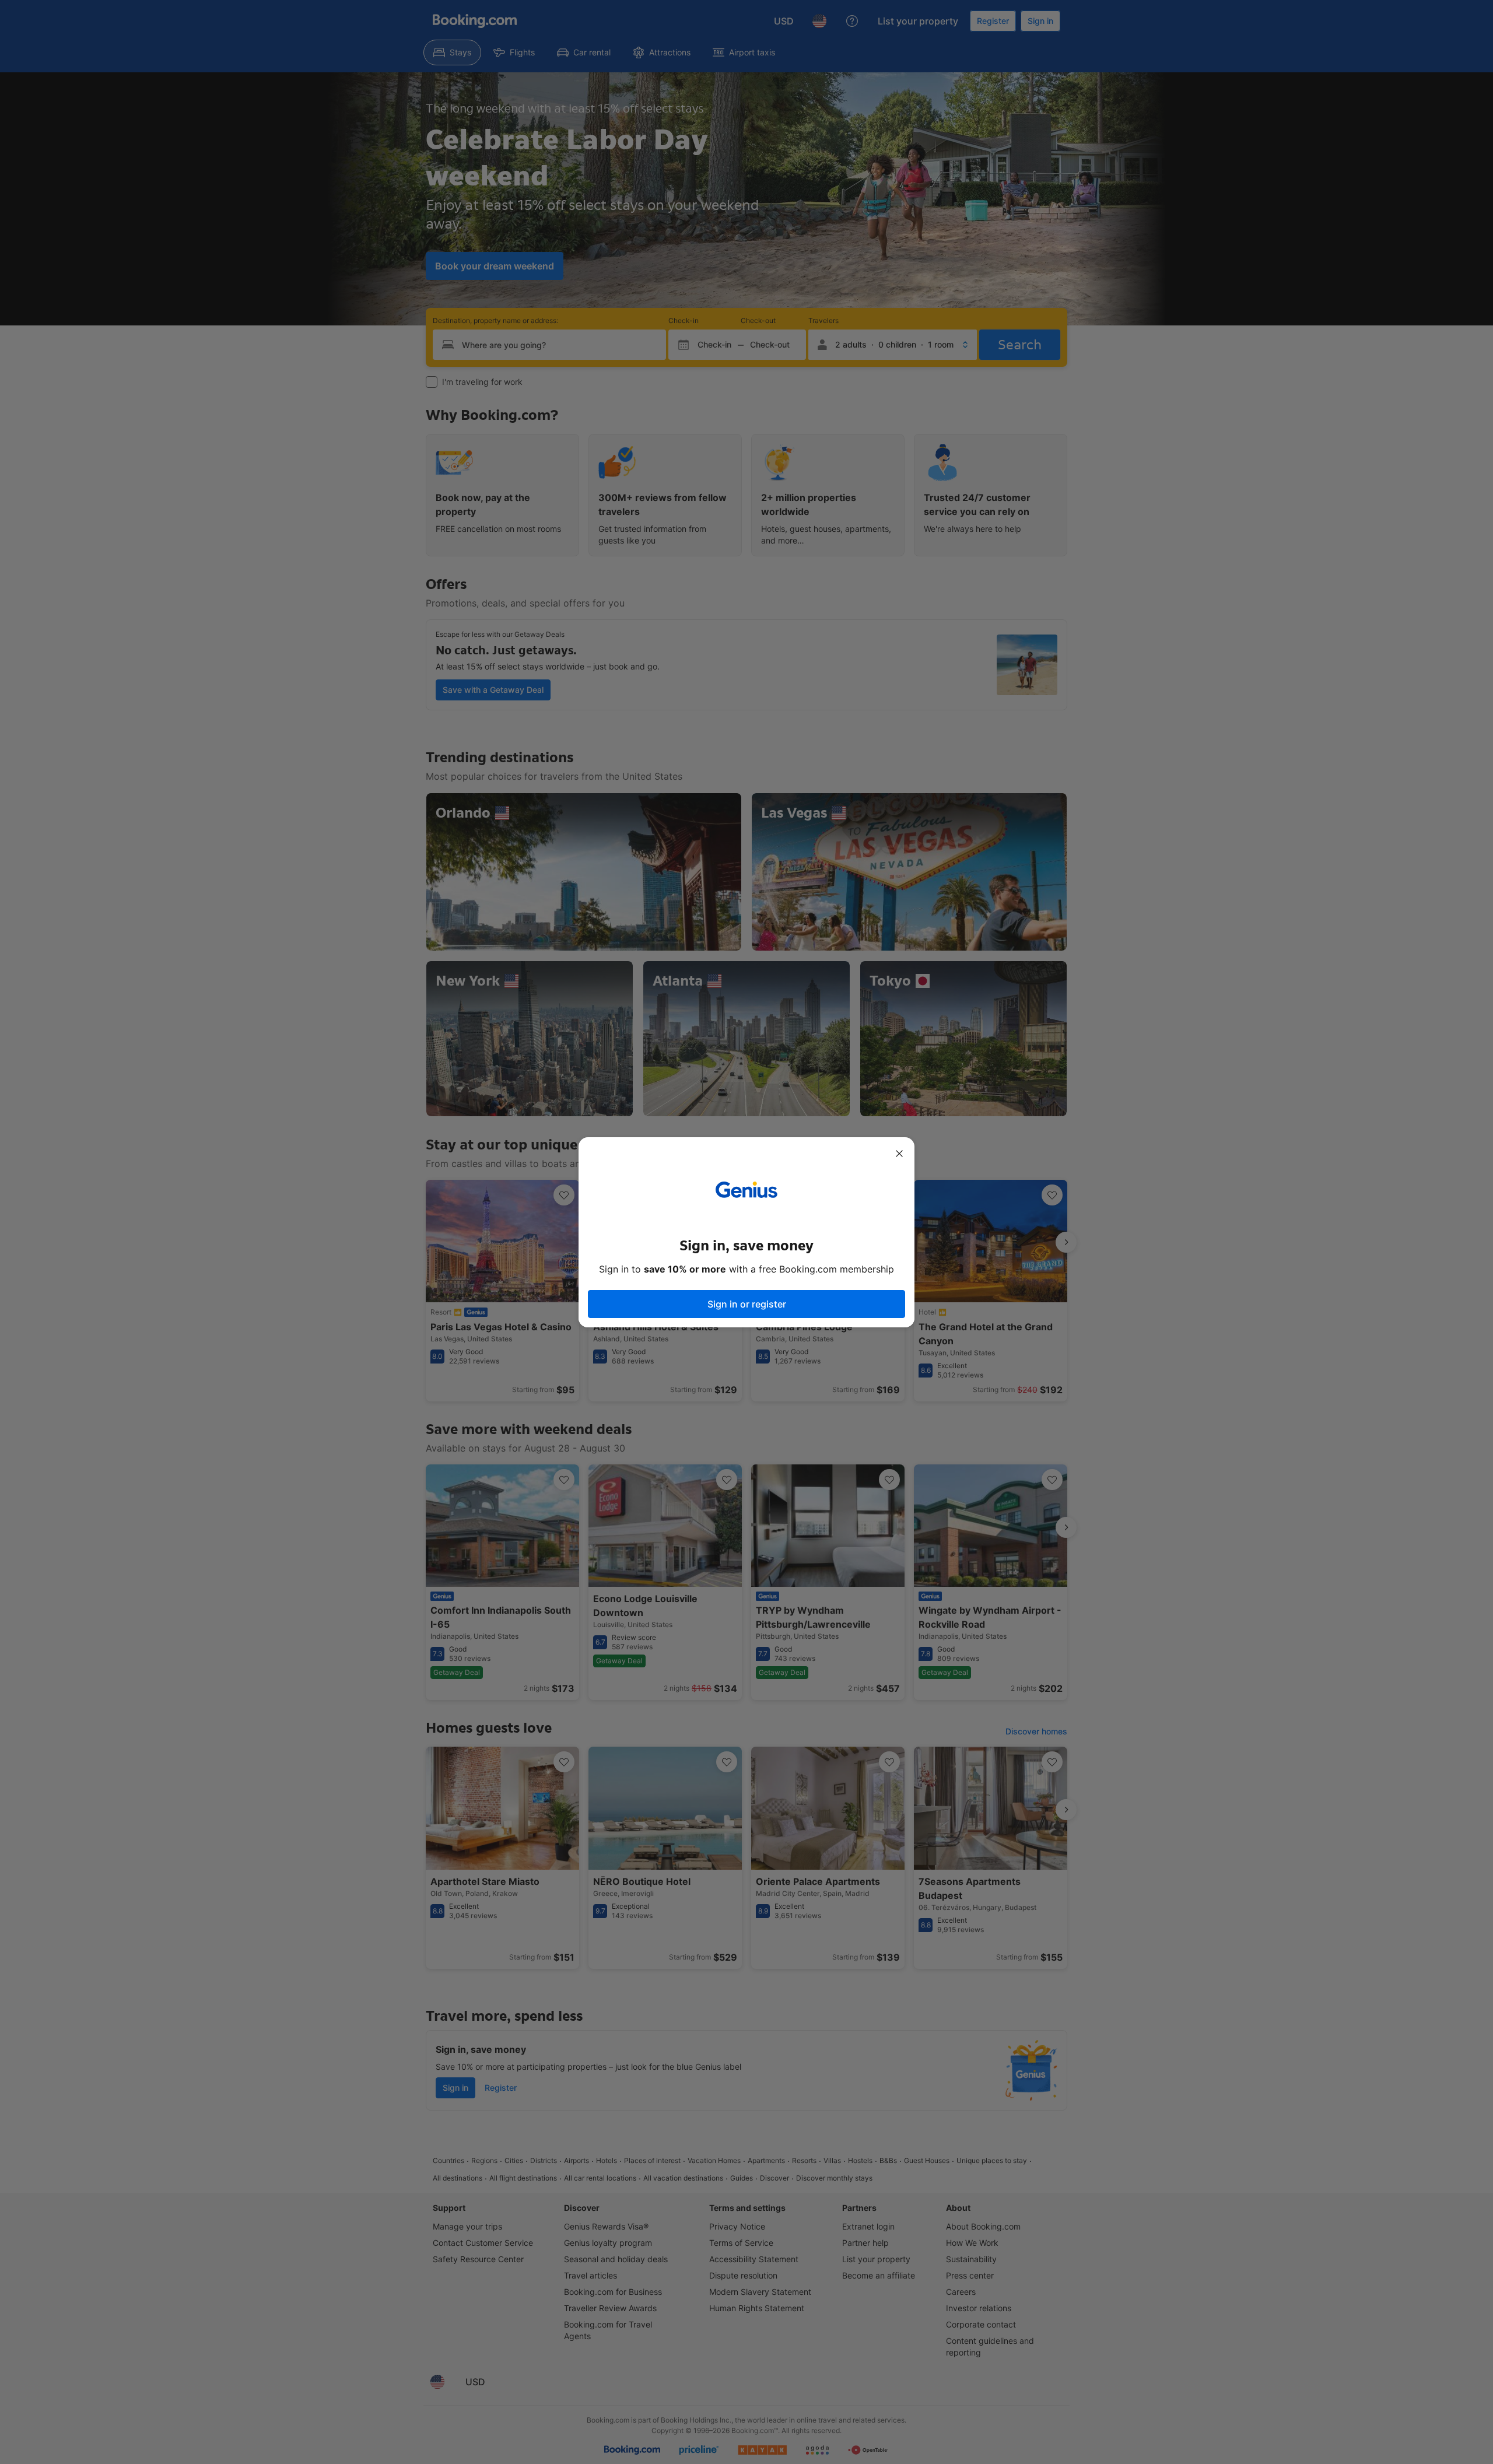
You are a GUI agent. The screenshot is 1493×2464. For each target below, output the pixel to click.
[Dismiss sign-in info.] (899, 1154)
